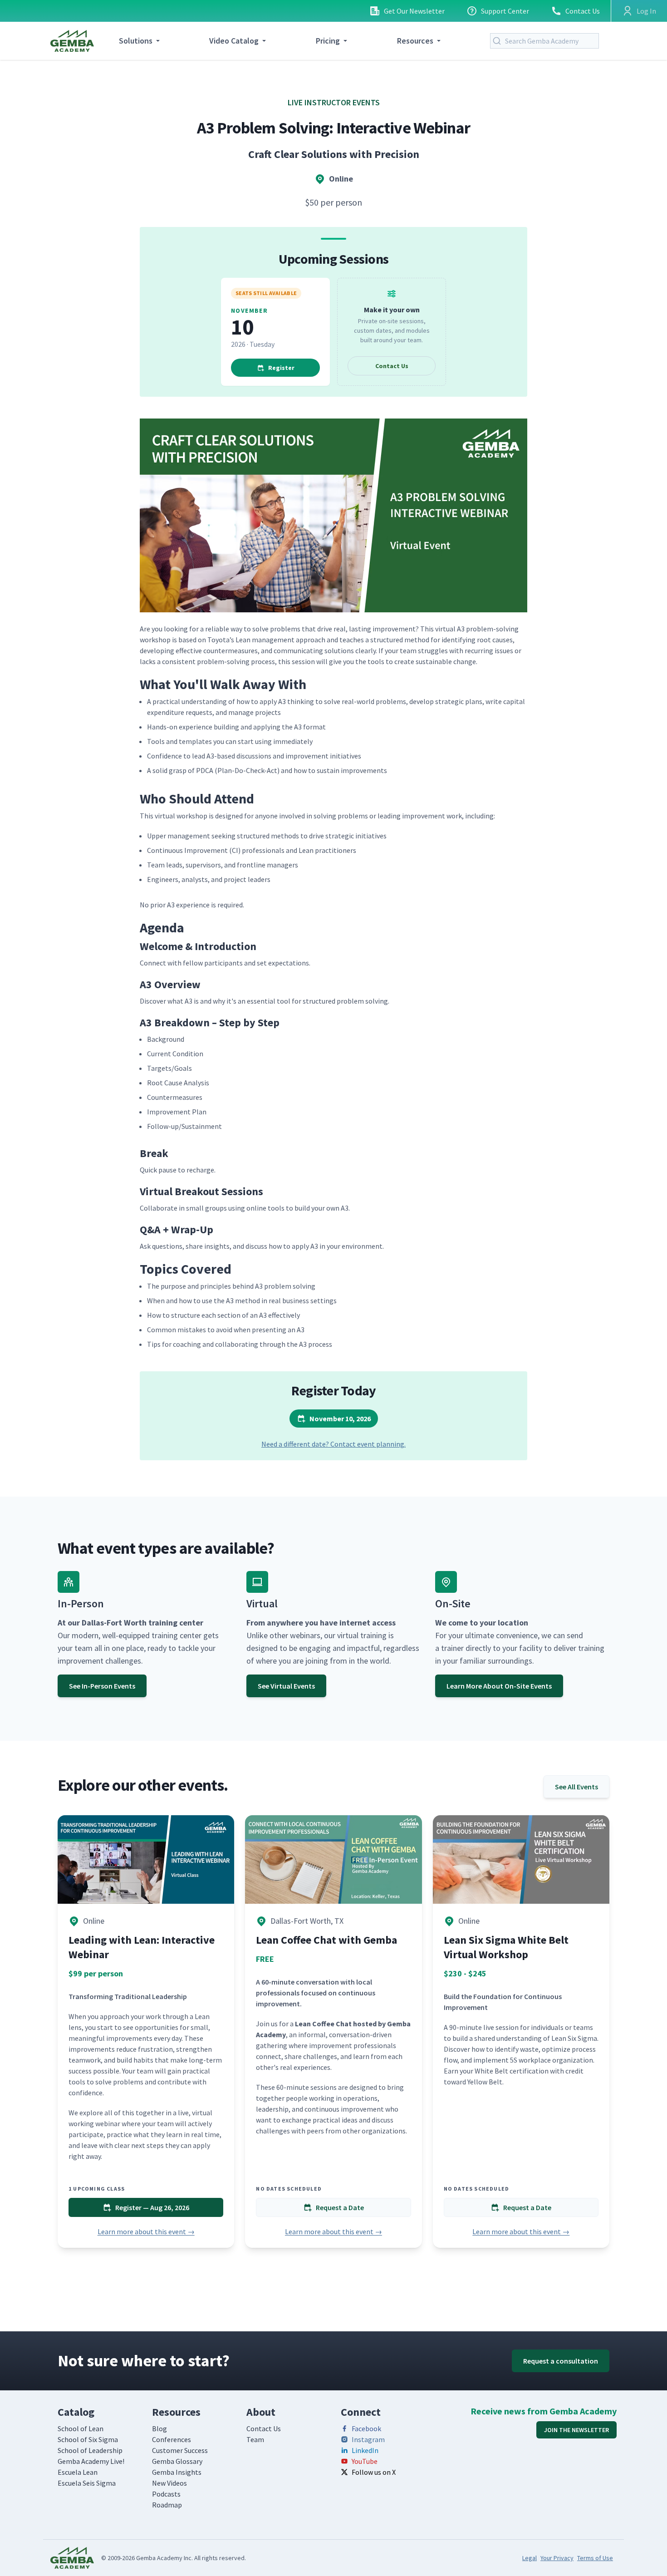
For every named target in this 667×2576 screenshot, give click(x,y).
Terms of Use (595, 2558)
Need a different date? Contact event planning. (333, 1444)
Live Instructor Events (334, 102)
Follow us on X (374, 2472)
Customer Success (180, 2450)
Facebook (366, 2428)
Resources (415, 41)
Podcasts (166, 2494)
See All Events (576, 1787)
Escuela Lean (78, 2472)
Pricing (328, 41)
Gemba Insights (177, 2472)
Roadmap (167, 2505)
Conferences (172, 2439)
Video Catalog (234, 41)
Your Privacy (557, 2558)
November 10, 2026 (340, 1419)
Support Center (505, 11)
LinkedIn (365, 2450)
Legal (530, 2558)
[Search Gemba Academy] (499, 41)
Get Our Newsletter (414, 11)
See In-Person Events (102, 1686)
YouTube (365, 2461)
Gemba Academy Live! (91, 2461)
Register (281, 368)
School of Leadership (90, 2450)
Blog (159, 2428)
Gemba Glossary (177, 2461)
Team (255, 2439)
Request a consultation (561, 2361)
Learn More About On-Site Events (499, 1686)
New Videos (169, 2483)
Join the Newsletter (576, 2430)
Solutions (136, 41)
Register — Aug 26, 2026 (152, 2207)
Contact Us (583, 11)
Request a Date (340, 2207)
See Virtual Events (286, 1686)
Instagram (368, 2439)
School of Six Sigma (88, 2439)
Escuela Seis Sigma (87, 2483)
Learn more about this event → (146, 2231)
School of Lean (81, 2428)
